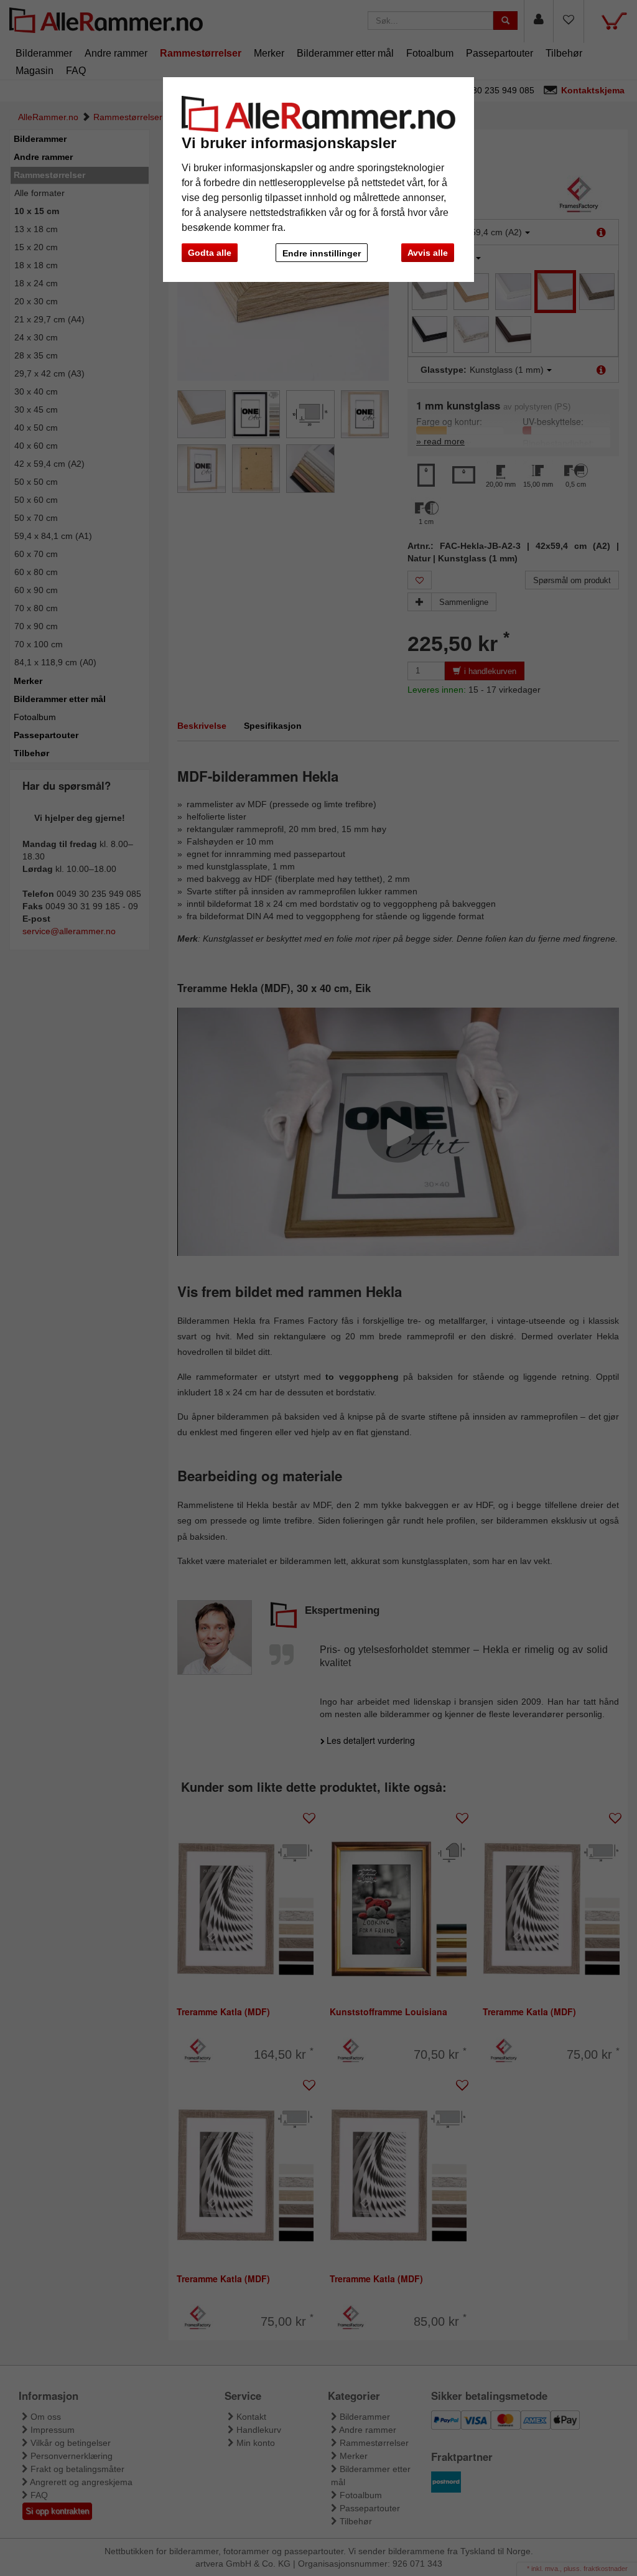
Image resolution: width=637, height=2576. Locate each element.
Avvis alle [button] (428, 253)
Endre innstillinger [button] (322, 253)
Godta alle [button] (210, 253)
